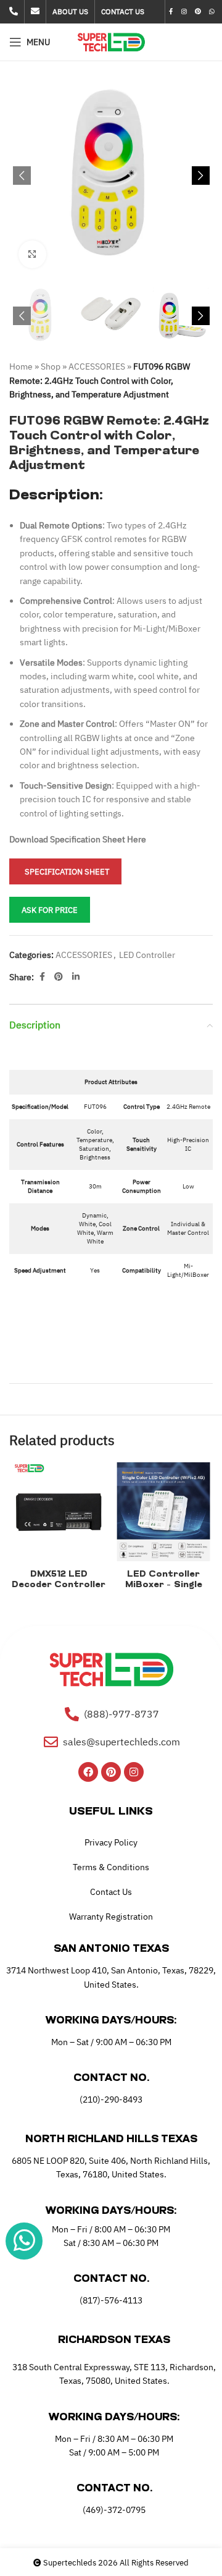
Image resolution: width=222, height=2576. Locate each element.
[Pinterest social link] (198, 12)
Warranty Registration (111, 1917)
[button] (22, 176)
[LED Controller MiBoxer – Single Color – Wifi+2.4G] (163, 1512)
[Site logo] (111, 41)
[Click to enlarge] (32, 254)
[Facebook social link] (171, 12)
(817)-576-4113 (111, 2300)
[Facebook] (88, 1772)
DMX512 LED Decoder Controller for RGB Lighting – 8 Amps (59, 1590)
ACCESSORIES (97, 366)
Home (21, 366)
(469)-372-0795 (114, 2510)
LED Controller (147, 955)
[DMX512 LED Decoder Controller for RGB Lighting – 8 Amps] (59, 1512)
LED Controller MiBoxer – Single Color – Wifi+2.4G (163, 1585)
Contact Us (111, 1892)
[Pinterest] (111, 1772)
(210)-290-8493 (111, 2099)
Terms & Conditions (111, 1867)
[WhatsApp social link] (212, 12)
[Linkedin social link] (76, 977)
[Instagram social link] (184, 12)
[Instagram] (134, 1772)
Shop (51, 366)
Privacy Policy (111, 1842)
